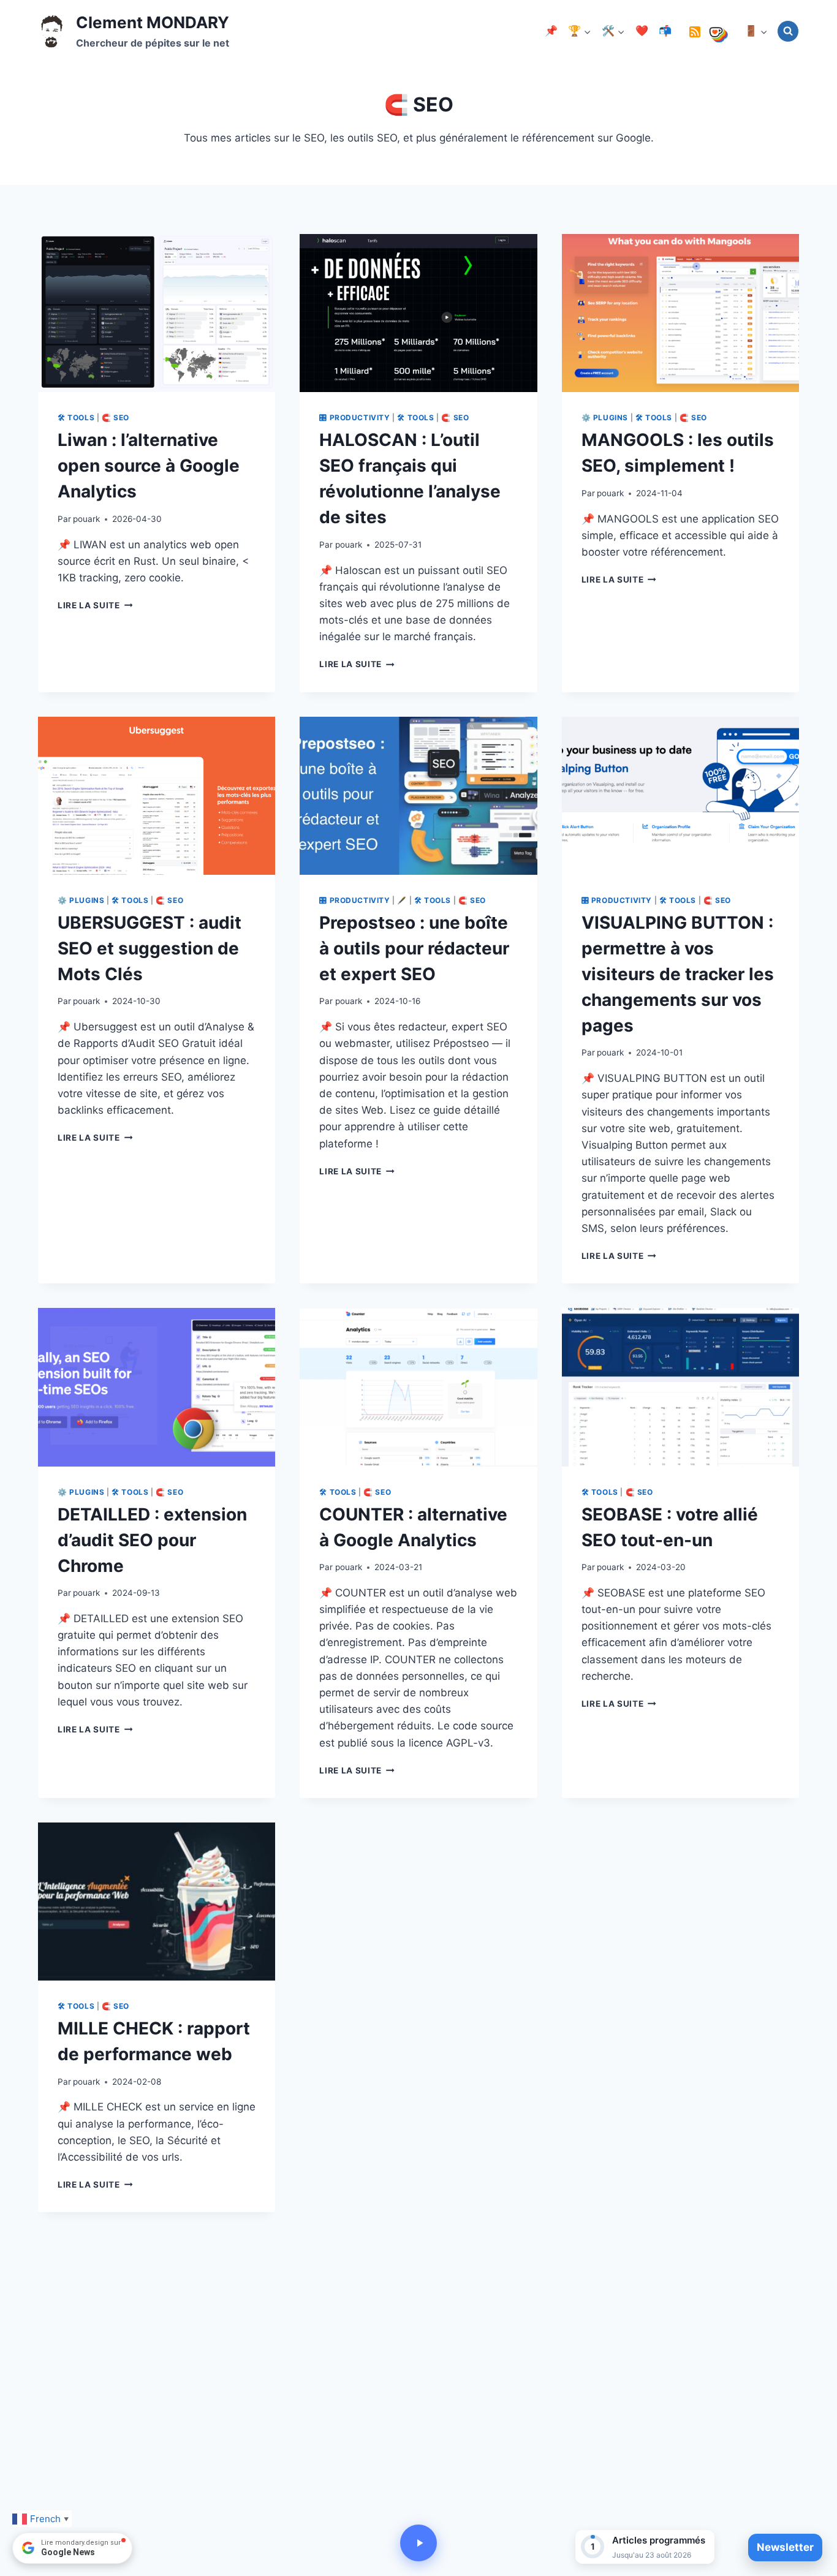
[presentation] (157, 313)
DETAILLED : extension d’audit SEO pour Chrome (152, 1540)
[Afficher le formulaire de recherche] (788, 31)
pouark (86, 519)
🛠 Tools (76, 417)
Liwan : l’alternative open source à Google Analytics (149, 466)
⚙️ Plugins (605, 417)
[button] (645, 2547)
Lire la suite (95, 605)
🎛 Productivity (354, 417)
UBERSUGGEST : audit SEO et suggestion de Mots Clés (150, 948)
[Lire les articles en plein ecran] (418, 2543)
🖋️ (402, 900)
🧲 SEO (116, 417)
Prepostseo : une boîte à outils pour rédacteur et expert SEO (414, 948)
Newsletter (785, 2547)
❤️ (642, 31)
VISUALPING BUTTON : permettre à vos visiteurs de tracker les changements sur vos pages (678, 974)
